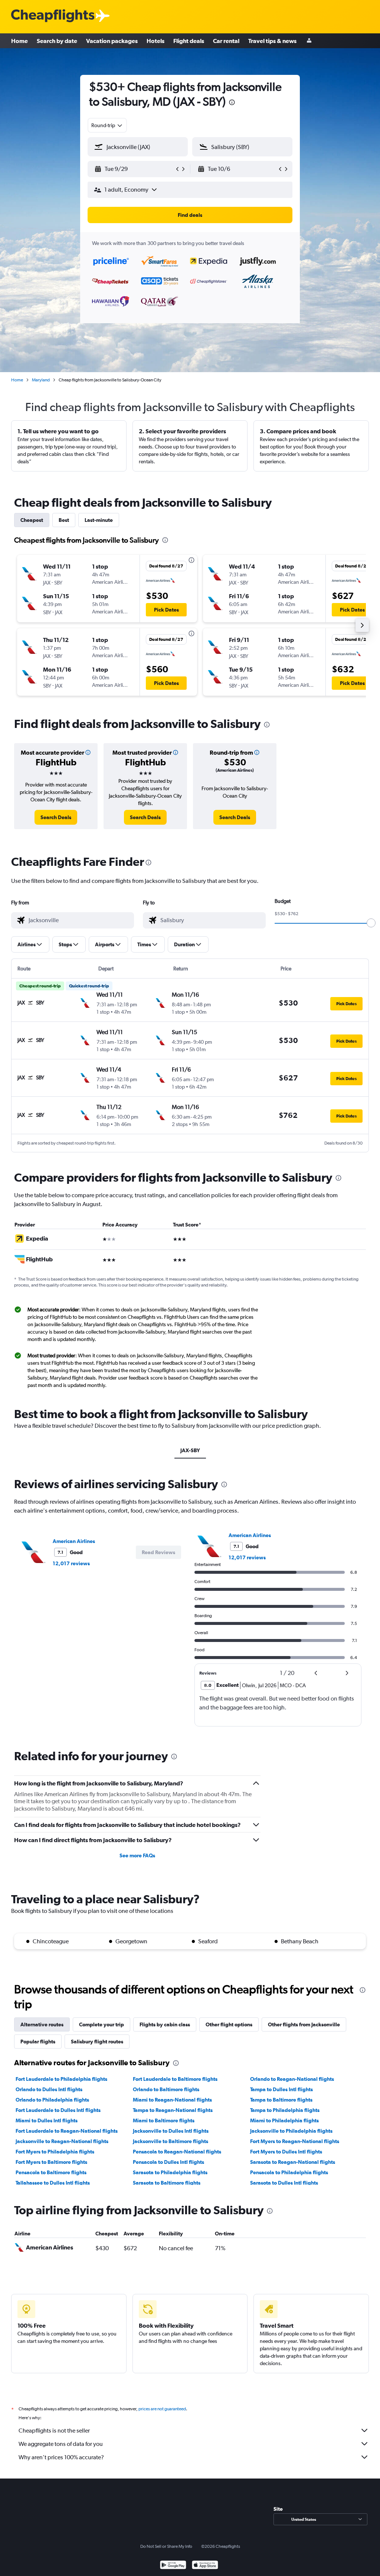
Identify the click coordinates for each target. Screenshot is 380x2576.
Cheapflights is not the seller (54, 2431)
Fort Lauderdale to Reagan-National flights (67, 2131)
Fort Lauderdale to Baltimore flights (175, 2079)
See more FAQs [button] (137, 1855)
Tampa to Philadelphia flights (285, 2110)
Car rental (226, 41)
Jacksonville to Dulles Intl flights (171, 2131)
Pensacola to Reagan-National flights (177, 2152)
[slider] (371, 923)
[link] (56, 817)
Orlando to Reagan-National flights (292, 2079)
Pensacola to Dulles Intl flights (168, 2162)
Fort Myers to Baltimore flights (51, 2162)
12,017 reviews (71, 1563)
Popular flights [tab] (38, 2042)
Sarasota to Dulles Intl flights (284, 2183)
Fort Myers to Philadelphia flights (55, 2152)
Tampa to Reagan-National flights (173, 2110)
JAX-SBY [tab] (190, 1450)
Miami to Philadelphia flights (284, 2120)
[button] (232, 103)
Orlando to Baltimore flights (166, 2089)
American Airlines (74, 1541)
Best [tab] (64, 520)
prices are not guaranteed (162, 2409)
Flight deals (189, 41)
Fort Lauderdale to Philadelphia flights (61, 2079)
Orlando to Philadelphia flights (52, 2100)
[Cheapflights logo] (53, 16)
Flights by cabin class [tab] (165, 2024)
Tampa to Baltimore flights (281, 2100)
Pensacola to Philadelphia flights (289, 2172)
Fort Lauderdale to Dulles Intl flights (58, 2110)
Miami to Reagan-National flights (172, 2100)
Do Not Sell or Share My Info (166, 2546)
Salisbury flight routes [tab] (97, 2042)
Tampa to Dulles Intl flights (281, 2089)
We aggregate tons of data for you (61, 2444)
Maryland (41, 380)
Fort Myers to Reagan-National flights (295, 2141)
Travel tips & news (272, 41)
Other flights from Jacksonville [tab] (304, 2024)
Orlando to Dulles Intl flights (49, 2089)
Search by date (57, 41)
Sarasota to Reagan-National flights (293, 2162)
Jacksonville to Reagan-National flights (62, 2141)
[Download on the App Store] (205, 2566)
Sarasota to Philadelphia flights (170, 2172)
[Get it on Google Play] (173, 2566)
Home (19, 41)
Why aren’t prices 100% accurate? (61, 2457)
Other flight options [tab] (229, 2024)
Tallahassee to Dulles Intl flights (53, 2183)
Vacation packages (112, 41)
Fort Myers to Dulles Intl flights (286, 2152)
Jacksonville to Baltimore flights (171, 2141)
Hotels (155, 41)
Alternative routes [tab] (42, 2024)
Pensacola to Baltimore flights (51, 2172)
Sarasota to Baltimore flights (167, 2183)
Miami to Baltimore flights (164, 2120)
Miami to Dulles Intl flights (47, 2120)
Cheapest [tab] (32, 520)
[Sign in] (309, 41)
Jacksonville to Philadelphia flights (291, 2131)
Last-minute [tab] (99, 520)
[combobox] (107, 125)
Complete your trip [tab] (101, 2024)
